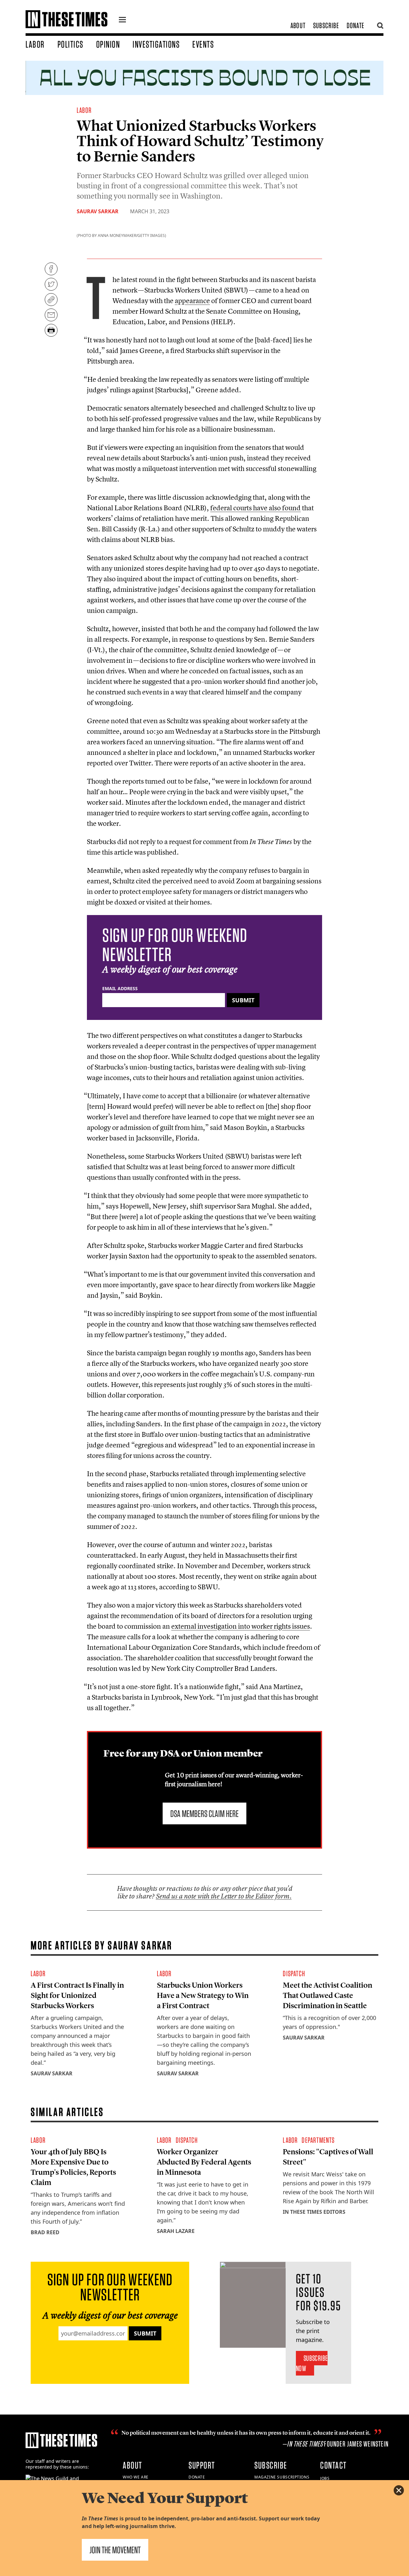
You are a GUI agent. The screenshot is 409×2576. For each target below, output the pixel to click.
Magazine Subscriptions (282, 2477)
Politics (70, 44)
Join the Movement (115, 2550)
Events (203, 44)
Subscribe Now (312, 2363)
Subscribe (326, 25)
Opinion (108, 44)
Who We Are (136, 2477)
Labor (35, 44)
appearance (192, 301)
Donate (355, 25)
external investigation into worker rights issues (241, 1626)
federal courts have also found (255, 508)
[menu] (122, 20)
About (298, 25)
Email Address (120, 988)
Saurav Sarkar (98, 211)
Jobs (325, 2478)
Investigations (156, 44)
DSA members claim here (204, 1813)
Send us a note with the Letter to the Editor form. (224, 1896)
